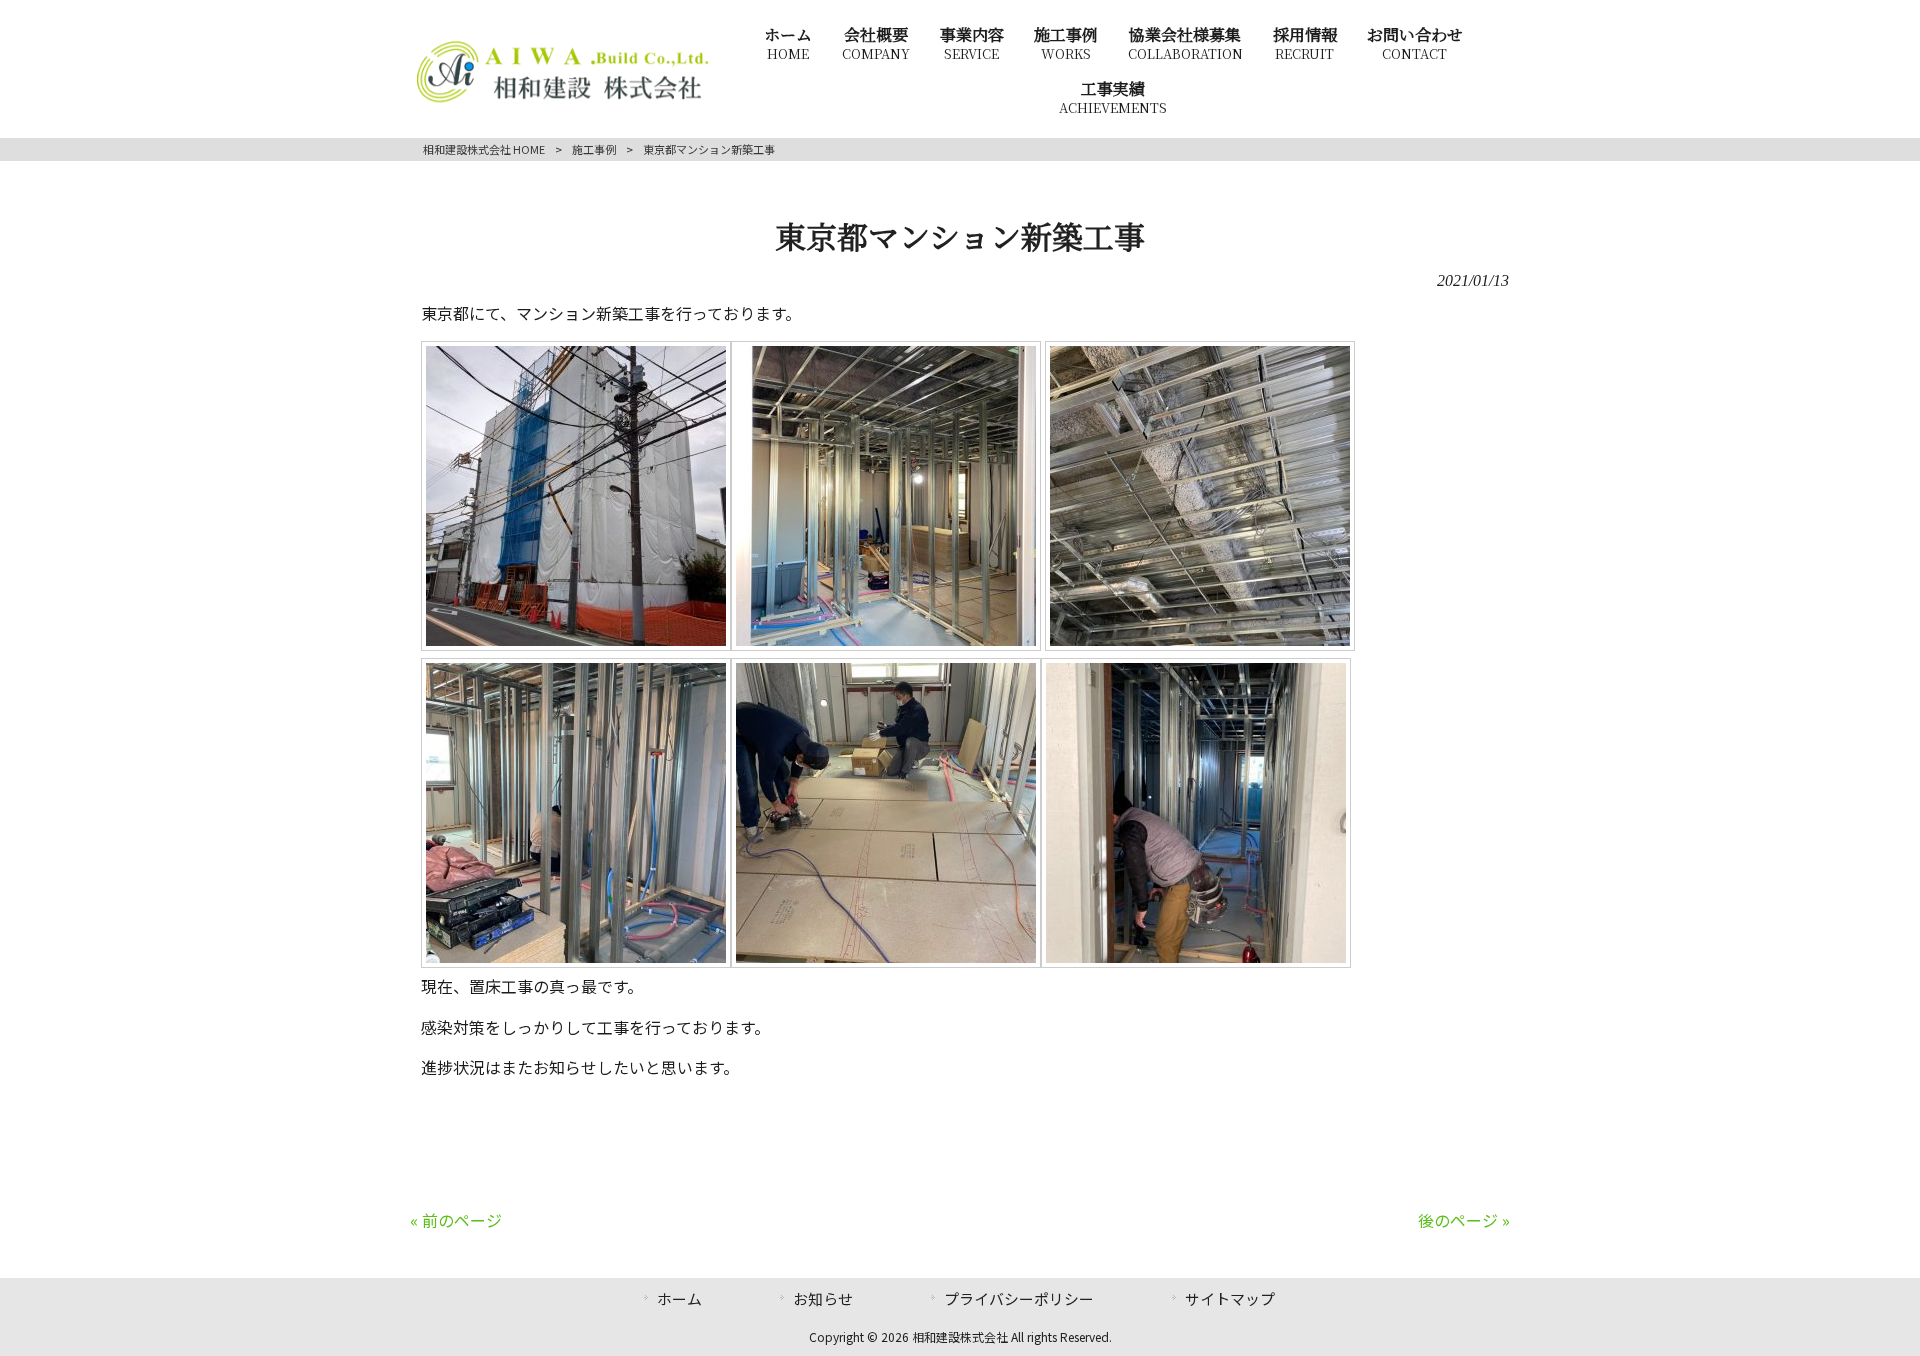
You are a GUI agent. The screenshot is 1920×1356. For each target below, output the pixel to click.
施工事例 (594, 149)
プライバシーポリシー (1019, 1298)
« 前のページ (456, 1220)
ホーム (679, 1298)
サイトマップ (1230, 1298)
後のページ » (1464, 1220)
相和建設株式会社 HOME (484, 149)
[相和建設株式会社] (563, 100)
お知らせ (823, 1298)
